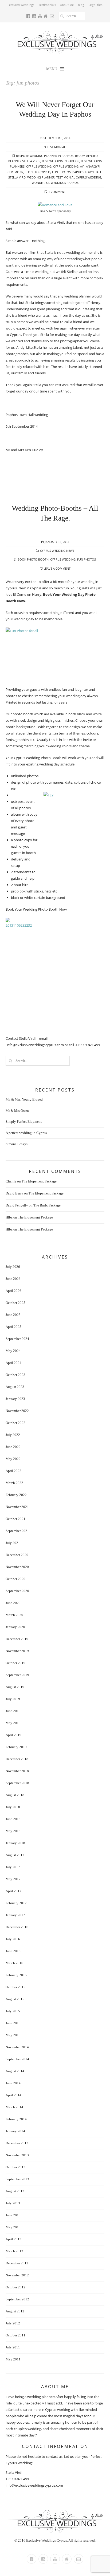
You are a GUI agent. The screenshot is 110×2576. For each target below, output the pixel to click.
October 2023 (15, 1375)
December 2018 (17, 1759)
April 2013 (13, 2239)
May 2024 (13, 1351)
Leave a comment (57, 568)
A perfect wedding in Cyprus (26, 1133)
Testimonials (47, 5)
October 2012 (15, 2287)
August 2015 (15, 1999)
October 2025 (15, 1303)
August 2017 (15, 1855)
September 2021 (17, 1531)
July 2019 (13, 1699)
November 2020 (17, 1567)
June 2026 (13, 1279)
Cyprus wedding (39, 166)
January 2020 (15, 1627)
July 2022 (13, 1435)
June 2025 (13, 1315)
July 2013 (13, 2203)
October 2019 (15, 1663)
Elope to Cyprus (38, 172)
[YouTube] (55, 2559)
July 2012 (13, 2323)
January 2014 (15, 2131)
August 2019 (15, 1687)
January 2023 (15, 1399)
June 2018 (13, 1819)
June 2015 (13, 2023)
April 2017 (13, 1891)
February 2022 (16, 1495)
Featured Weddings (21, 5)
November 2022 (17, 1411)
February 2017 (16, 1903)
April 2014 (13, 2095)
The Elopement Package (39, 1181)
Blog (81, 5)
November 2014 (17, 2047)
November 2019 (17, 1651)
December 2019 (17, 1639)
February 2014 (16, 2119)
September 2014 (17, 2059)
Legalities (95, 5)
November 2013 (17, 2155)
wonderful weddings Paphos (55, 183)
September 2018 (17, 1783)
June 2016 (13, 1951)
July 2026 (13, 1267)
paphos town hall (87, 172)
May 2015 (13, 2035)
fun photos (61, 172)
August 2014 (15, 2071)
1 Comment (57, 192)
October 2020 (15, 1579)
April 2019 (13, 1735)
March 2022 (14, 1483)
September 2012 (17, 2299)
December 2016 (17, 1927)
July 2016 (13, 1939)
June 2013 (13, 2215)
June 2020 (13, 1603)
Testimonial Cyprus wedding (79, 177)
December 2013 (17, 2143)
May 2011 (13, 2359)
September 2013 (17, 2179)
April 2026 (13, 1291)
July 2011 (13, 2347)
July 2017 (13, 1867)
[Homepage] (67, 2559)
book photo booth (33, 559)
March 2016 (14, 1963)
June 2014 (13, 2083)
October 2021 (15, 1519)
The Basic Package (47, 1205)
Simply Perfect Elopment (24, 1122)
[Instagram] (43, 2559)
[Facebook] (32, 2559)
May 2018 (13, 1831)
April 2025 (13, 1327)
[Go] (62, 16)
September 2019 (17, 1675)
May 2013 (13, 2227)
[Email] (78, 2559)
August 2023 (15, 1387)
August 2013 (15, 2191)
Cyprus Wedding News (57, 551)
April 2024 (13, 1363)
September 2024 (17, 1339)
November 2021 (17, 1507)
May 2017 (13, 1879)
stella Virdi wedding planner (32, 177)
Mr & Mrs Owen (17, 1111)
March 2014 (14, 2107)
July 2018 (13, 1807)
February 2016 (16, 1975)
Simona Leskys (17, 1144)
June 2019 (13, 1711)
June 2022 (13, 1447)
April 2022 (13, 1471)
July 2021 (13, 1543)
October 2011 (15, 2335)
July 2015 (13, 2011)
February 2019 (16, 1747)
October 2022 (15, 1423)
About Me (67, 5)
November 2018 (17, 1771)
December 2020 (17, 1555)
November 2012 (17, 2275)
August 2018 (15, 1795)
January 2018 (15, 1843)
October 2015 (15, 1987)
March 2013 (14, 2251)
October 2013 (15, 2167)
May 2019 (13, 1723)
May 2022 (13, 1459)
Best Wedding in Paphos (61, 161)
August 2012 (15, 2311)
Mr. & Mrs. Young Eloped (24, 1099)
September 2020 (17, 1591)
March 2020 (14, 1615)
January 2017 (15, 1915)
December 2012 (17, 2263)
